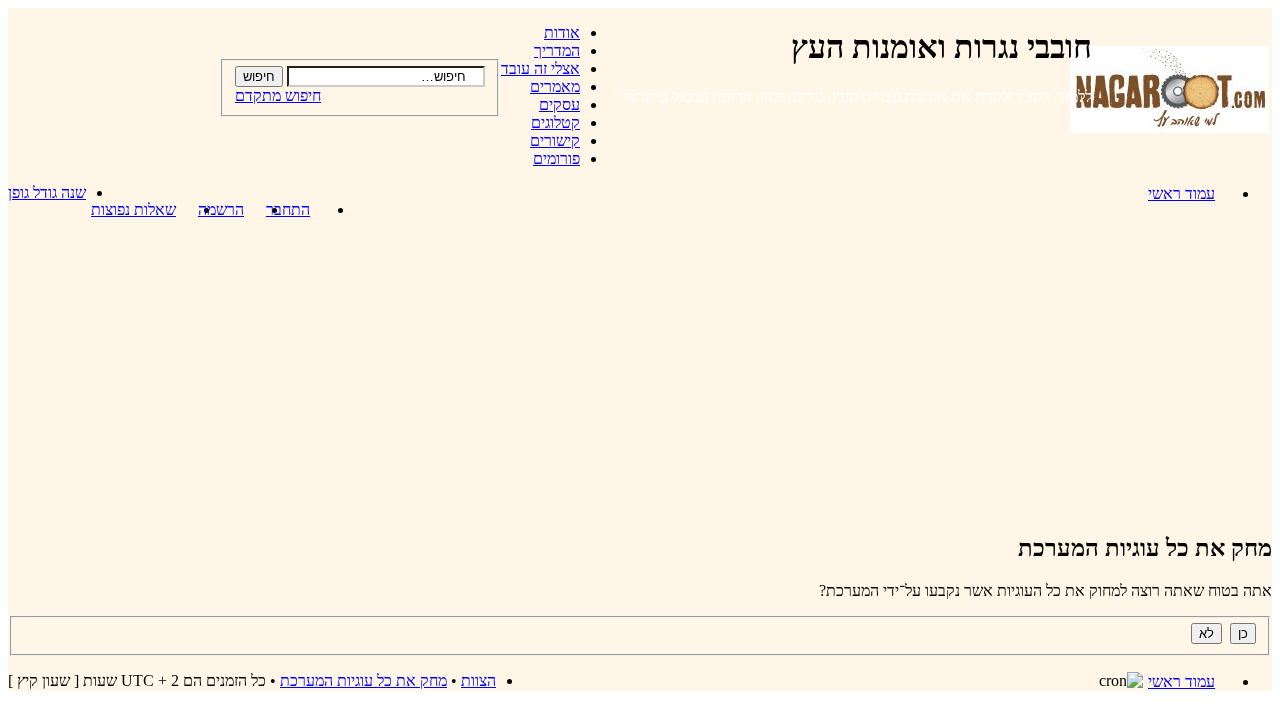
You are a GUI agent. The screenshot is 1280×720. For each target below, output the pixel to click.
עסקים (559, 104)
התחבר (288, 209)
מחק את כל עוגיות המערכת (363, 680)
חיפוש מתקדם (278, 95)
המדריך (557, 50)
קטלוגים (555, 122)
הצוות (478, 680)
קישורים (555, 140)
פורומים (556, 158)
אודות (562, 32)
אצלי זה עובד (540, 68)
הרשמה (221, 209)
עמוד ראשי (1181, 193)
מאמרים (555, 86)
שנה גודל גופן (47, 192)
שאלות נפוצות (133, 209)
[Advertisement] (640, 375)
